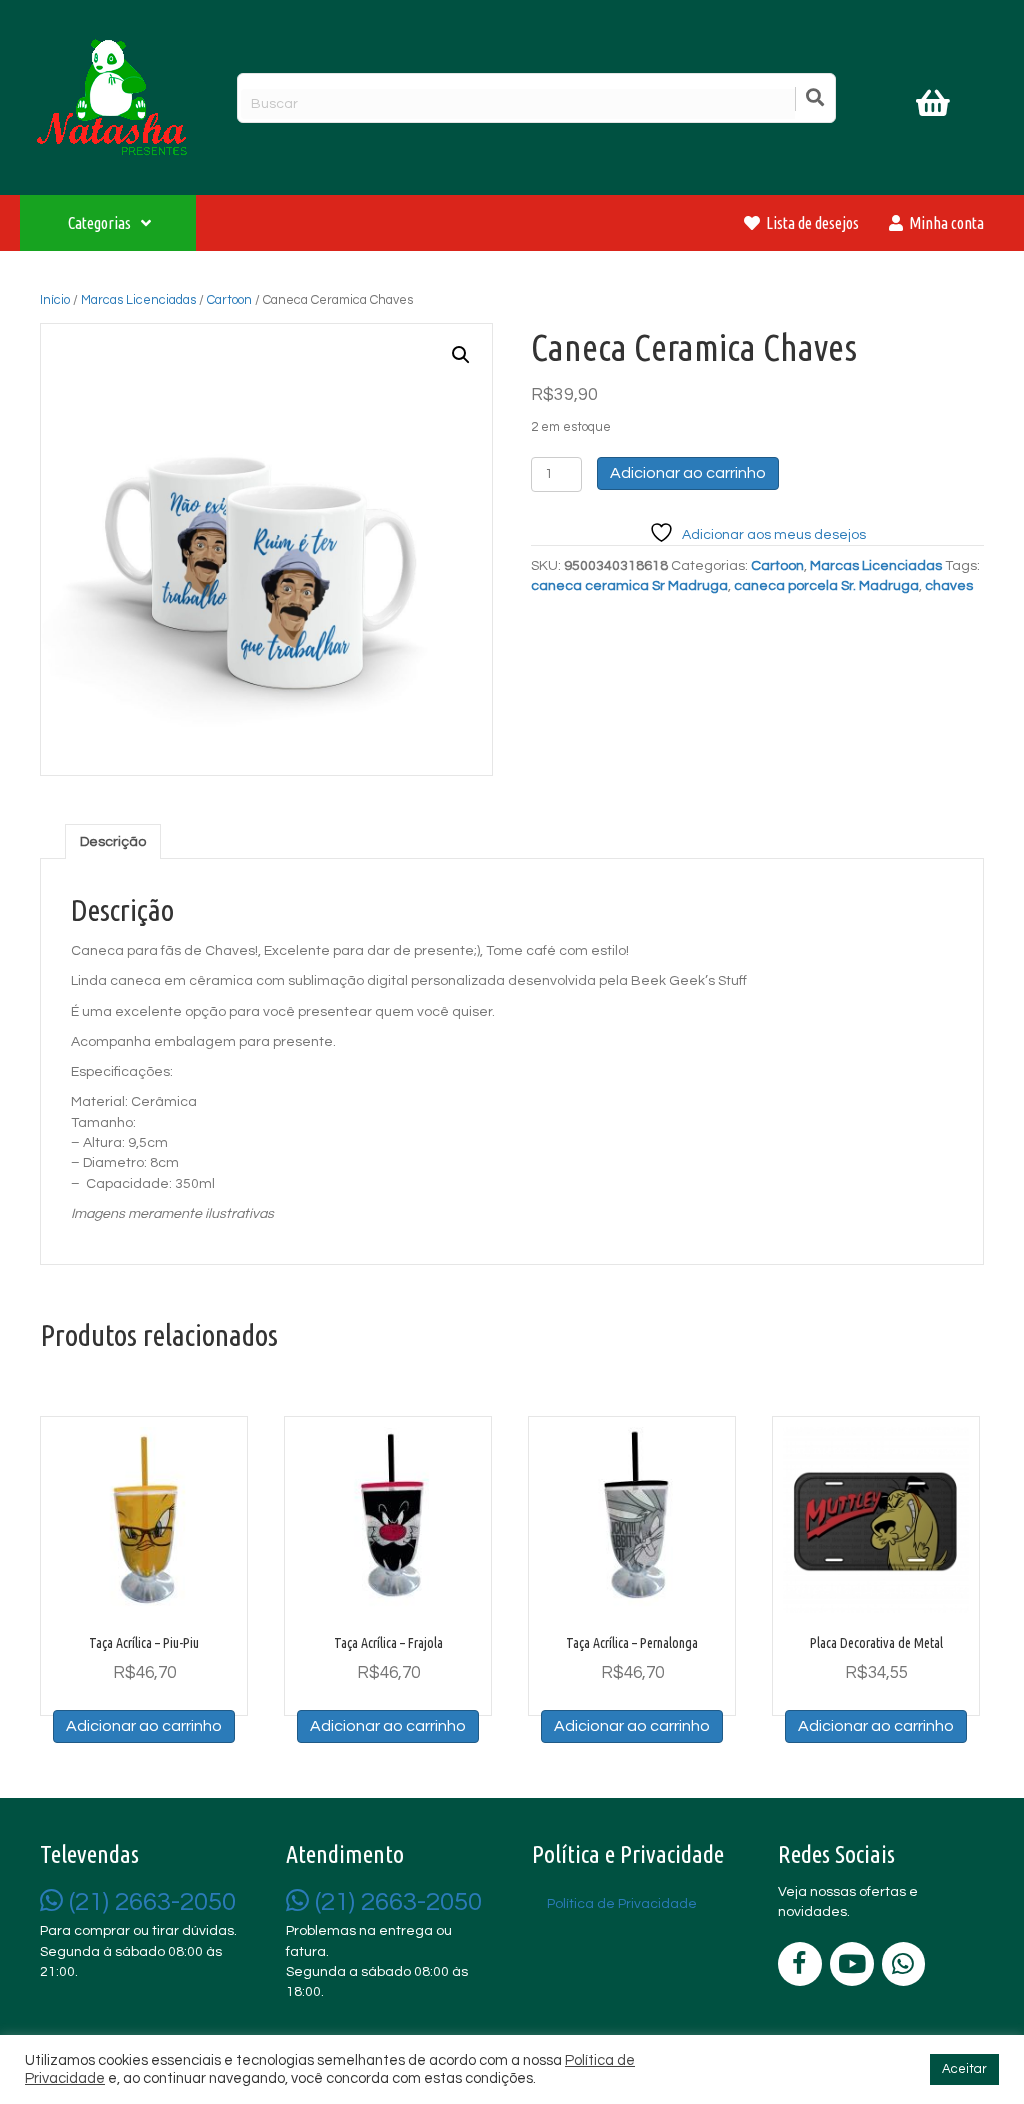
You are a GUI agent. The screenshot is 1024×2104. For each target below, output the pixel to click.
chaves (949, 586)
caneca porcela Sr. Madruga (826, 586)
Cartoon (229, 300)
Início (55, 300)
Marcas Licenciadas (138, 300)
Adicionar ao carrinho (688, 473)
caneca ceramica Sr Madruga (629, 586)
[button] (461, 355)
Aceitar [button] (964, 2069)
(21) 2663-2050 (149, 1902)
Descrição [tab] (113, 842)
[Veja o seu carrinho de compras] (935, 107)
